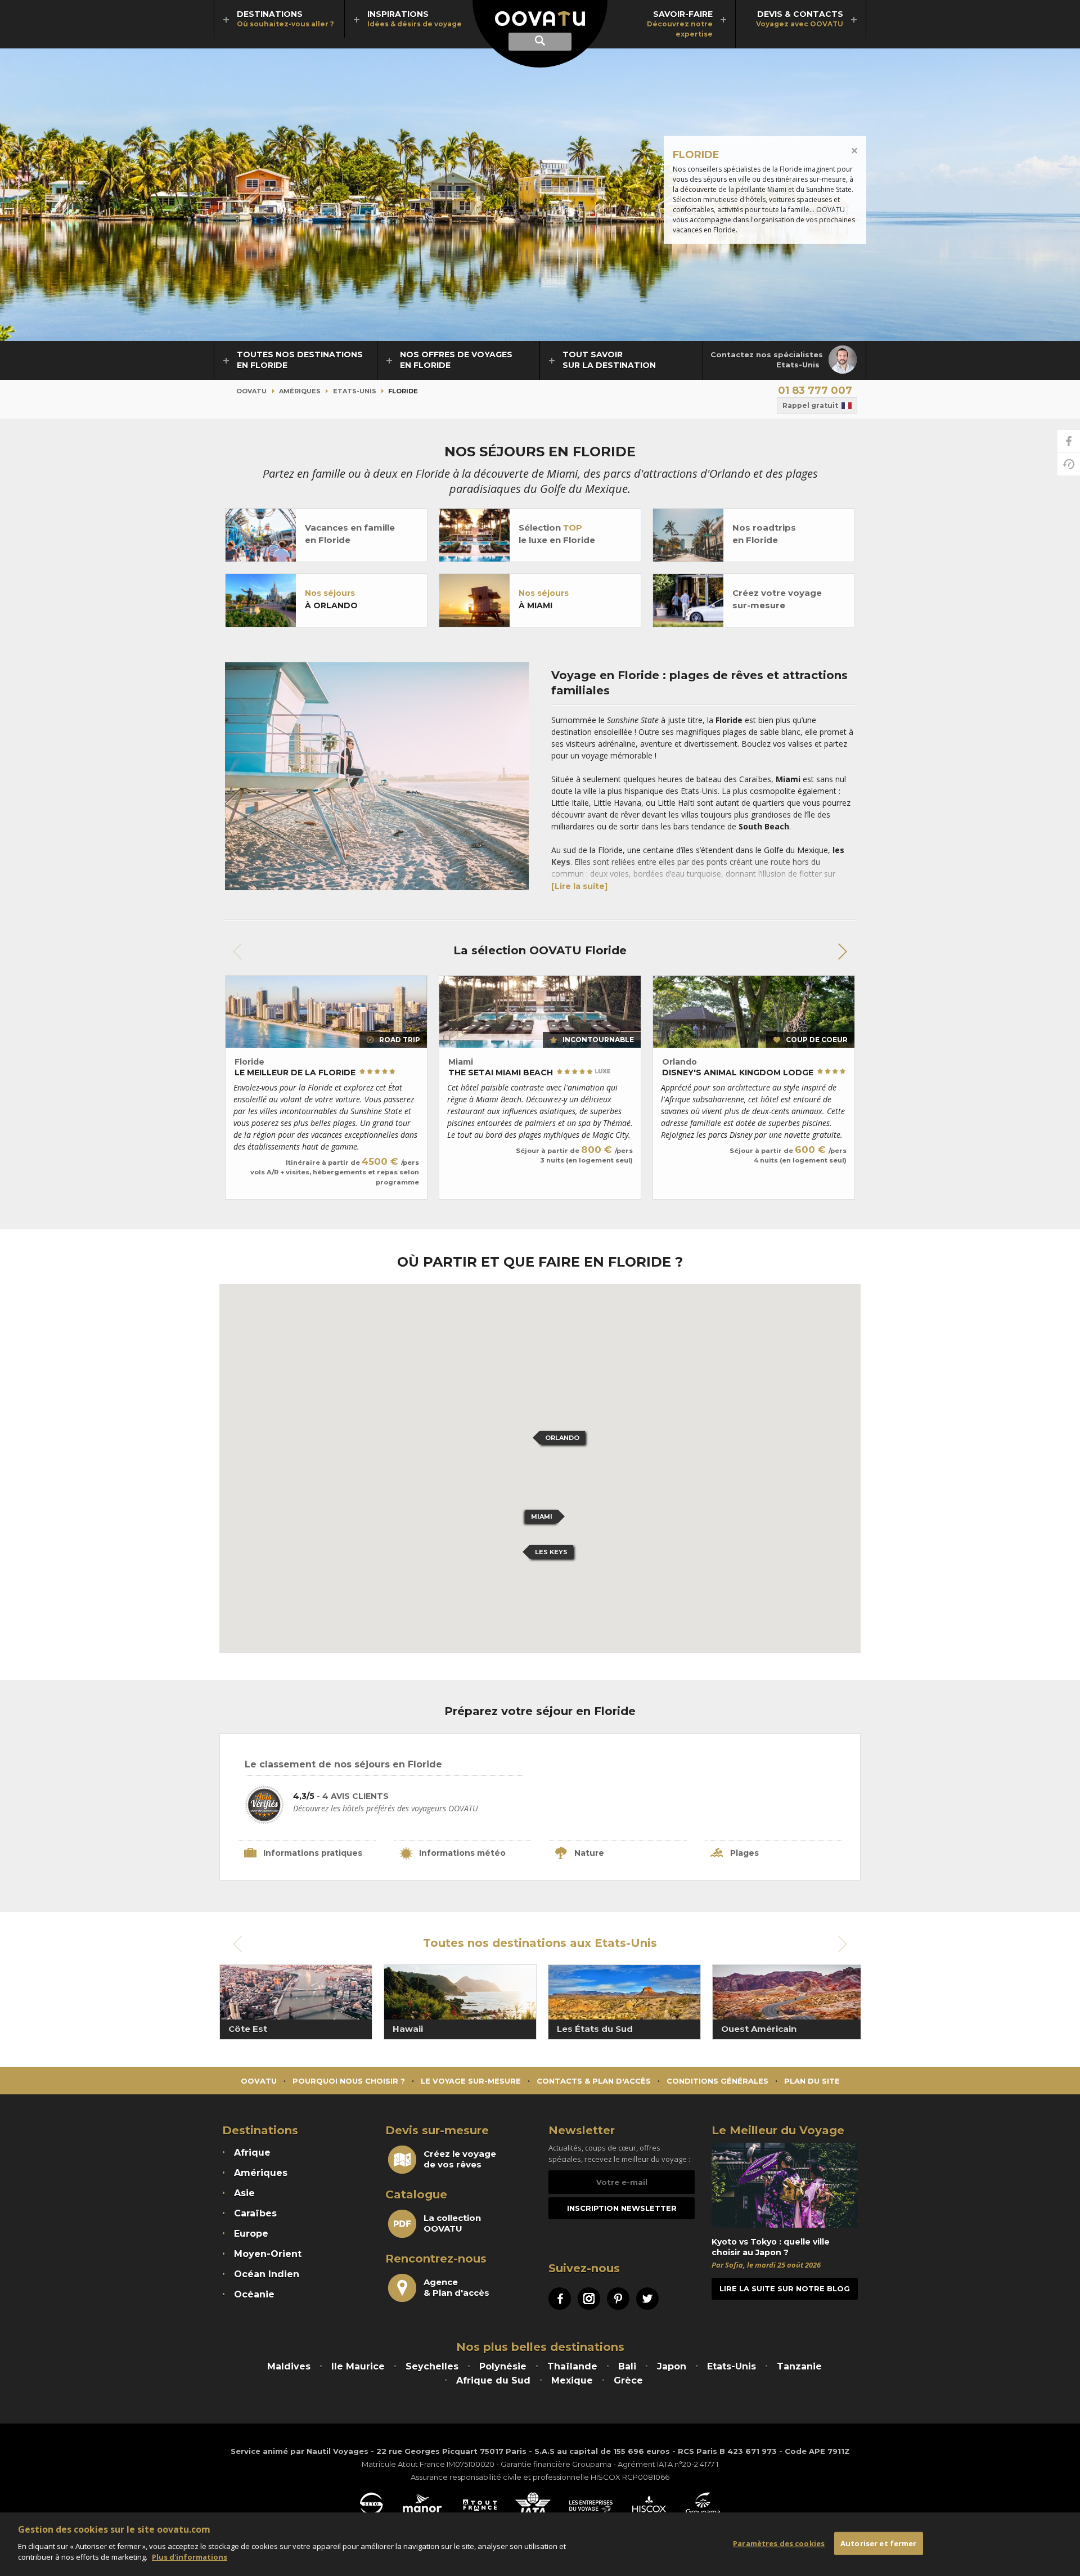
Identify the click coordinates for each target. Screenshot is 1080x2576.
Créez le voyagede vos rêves (460, 2159)
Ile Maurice (358, 2366)
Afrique (252, 2153)
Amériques (300, 391)
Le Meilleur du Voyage (778, 2130)
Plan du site (812, 2081)
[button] (842, 952)
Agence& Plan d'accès (456, 2287)
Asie (244, 2193)
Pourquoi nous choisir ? (349, 2081)
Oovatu (251, 391)
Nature (589, 1853)
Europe (251, 2234)
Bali (627, 2366)
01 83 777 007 (815, 391)
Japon (672, 2366)
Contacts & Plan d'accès (594, 2081)
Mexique (572, 2380)
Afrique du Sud (493, 2380)
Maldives (289, 2366)
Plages (744, 1853)
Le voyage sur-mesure (471, 2081)
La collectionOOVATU (452, 2223)
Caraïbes (255, 2213)
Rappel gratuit (810, 405)
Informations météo (462, 1853)
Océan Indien (267, 2274)
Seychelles (432, 2366)
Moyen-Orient (268, 2254)
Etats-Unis (355, 391)
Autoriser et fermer (878, 2543)
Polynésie (503, 2366)
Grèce (628, 2380)
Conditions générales (717, 2081)
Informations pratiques (313, 1853)
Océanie (254, 2294)
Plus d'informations (190, 2557)
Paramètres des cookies (779, 2543)
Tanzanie (799, 2366)
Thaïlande (572, 2366)
